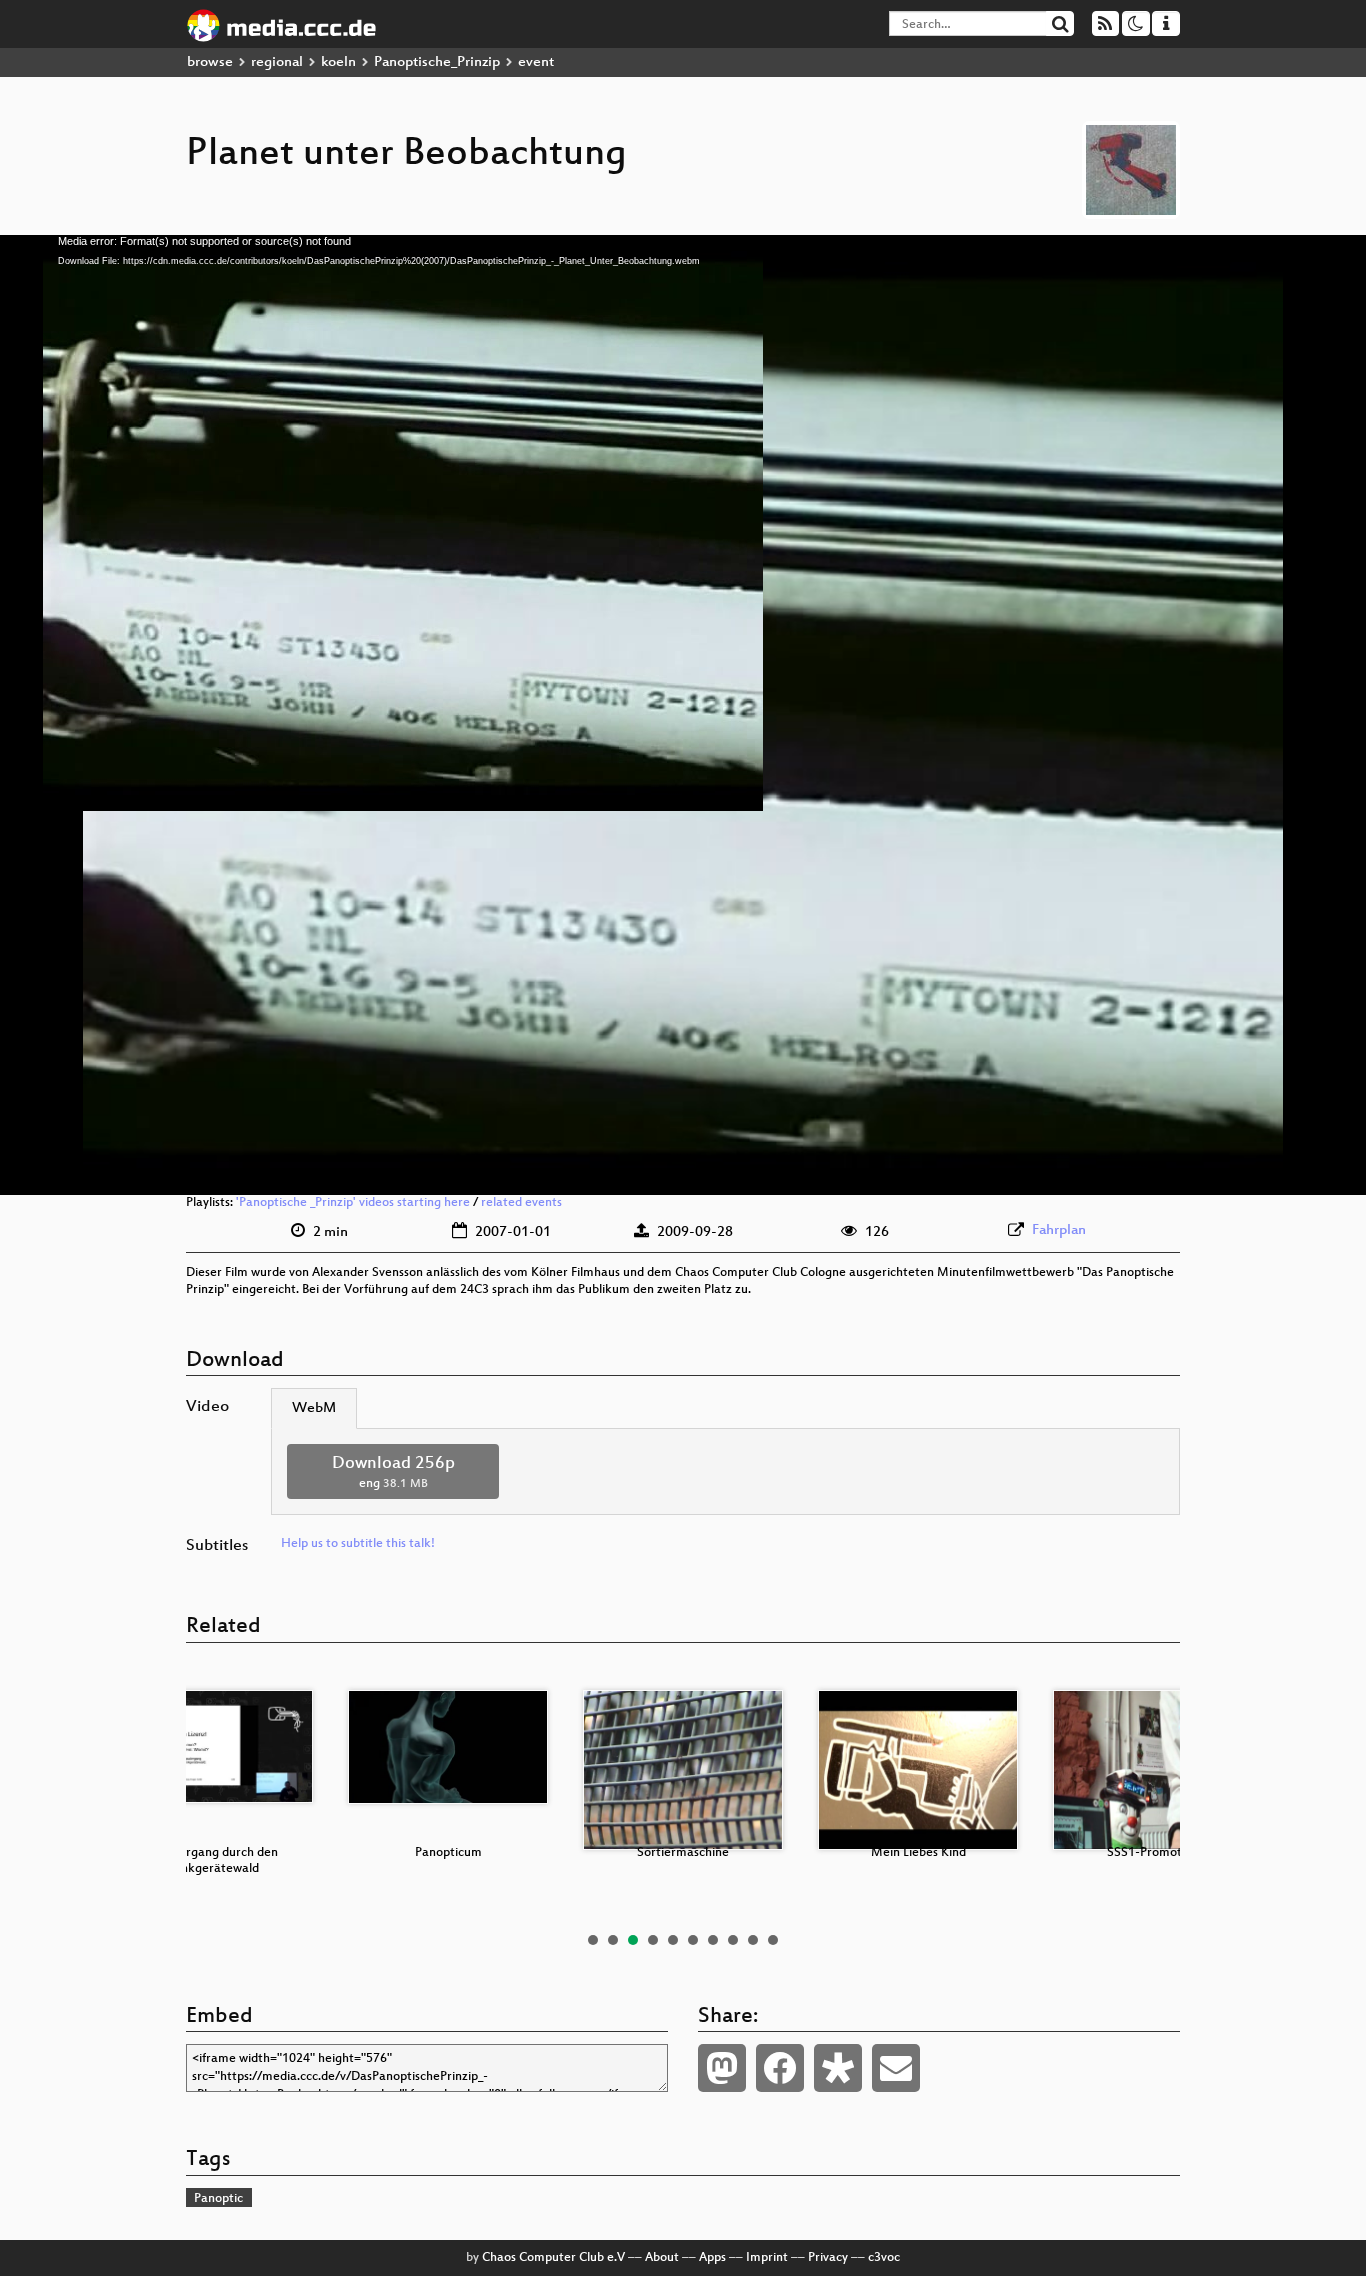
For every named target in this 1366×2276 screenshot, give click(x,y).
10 (773, 1940)
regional (277, 62)
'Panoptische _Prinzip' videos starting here (353, 1203)
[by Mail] (896, 2068)
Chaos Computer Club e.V (553, 2258)
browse (210, 62)
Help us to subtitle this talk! (358, 1544)
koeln (338, 62)
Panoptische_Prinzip (437, 62)
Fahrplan (1059, 1230)
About (662, 2258)
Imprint (767, 2258)
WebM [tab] (314, 1408)
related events (521, 1203)
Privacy (828, 2258)
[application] (683, 715)
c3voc (884, 2258)
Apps (712, 2258)
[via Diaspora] (838, 2068)
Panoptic (218, 2199)
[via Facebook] (780, 2068)
